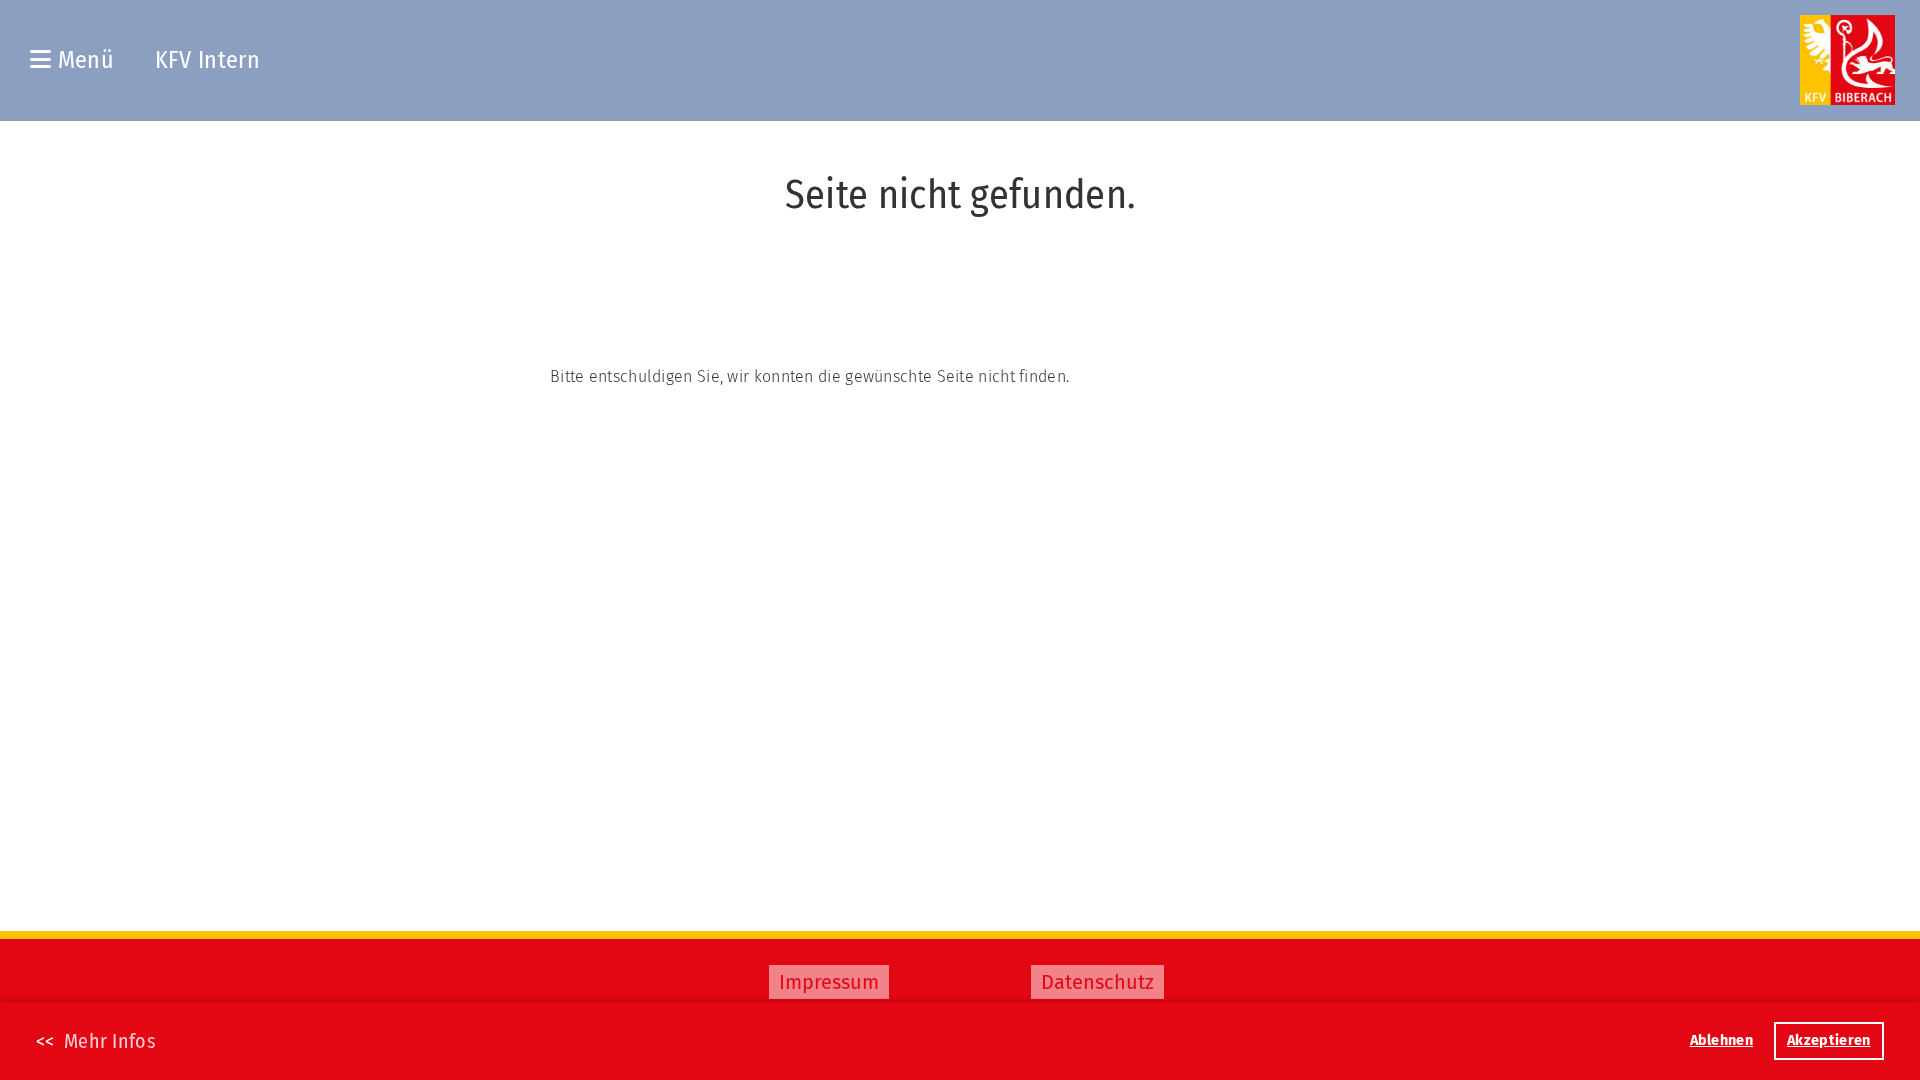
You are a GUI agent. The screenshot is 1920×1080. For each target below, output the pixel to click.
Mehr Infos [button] (110, 1041)
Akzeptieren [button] (1828, 1040)
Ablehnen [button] (1721, 1040)
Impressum (829, 982)
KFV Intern (207, 60)
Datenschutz (1097, 982)
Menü (82, 60)
